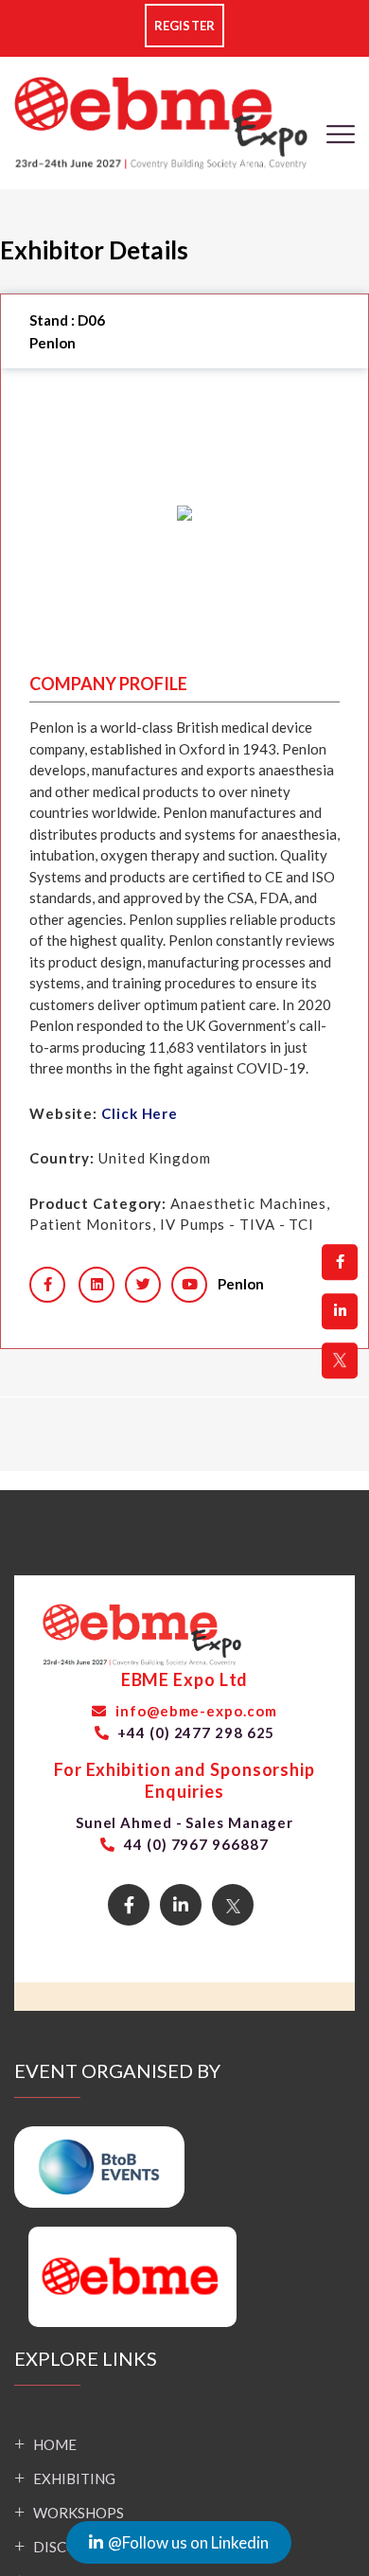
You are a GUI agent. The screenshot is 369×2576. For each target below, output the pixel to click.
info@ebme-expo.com (194, 1711)
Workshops (79, 2513)
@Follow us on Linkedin (188, 2542)
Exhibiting (74, 2478)
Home (55, 2444)
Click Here (140, 1113)
